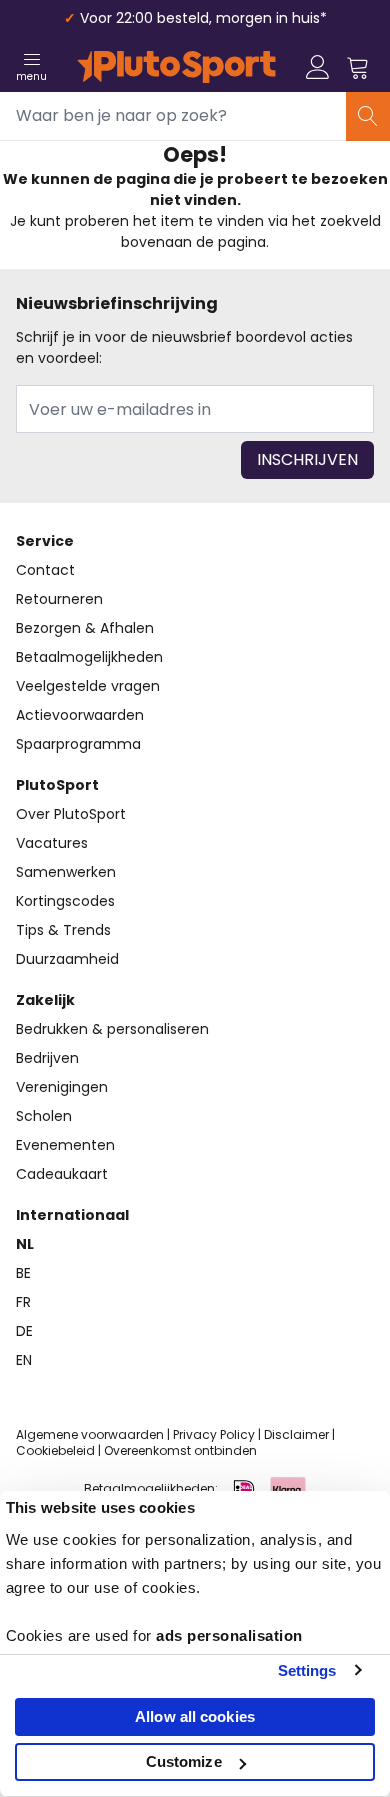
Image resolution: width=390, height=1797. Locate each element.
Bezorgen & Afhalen (85, 628)
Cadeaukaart (62, 1174)
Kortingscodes (65, 901)
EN (24, 1360)
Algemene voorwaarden (90, 1434)
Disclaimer (296, 1434)
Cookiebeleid (55, 1450)
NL (25, 1244)
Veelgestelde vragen (88, 686)
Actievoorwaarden (80, 715)
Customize (184, 1761)
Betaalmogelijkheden (89, 657)
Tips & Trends (63, 930)
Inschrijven (307, 459)
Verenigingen (62, 1087)
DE (24, 1331)
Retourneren (59, 599)
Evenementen (65, 1145)
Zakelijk (45, 1000)
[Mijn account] (318, 67)
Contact (45, 570)
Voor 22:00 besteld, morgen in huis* (203, 18)
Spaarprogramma (78, 744)
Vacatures (52, 843)
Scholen (44, 1116)
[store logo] (176, 67)
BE (23, 1273)
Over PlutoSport (71, 814)
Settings (307, 1670)
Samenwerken (66, 872)
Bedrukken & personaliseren (112, 1029)
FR (23, 1302)
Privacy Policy (214, 1434)
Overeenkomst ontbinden (180, 1450)
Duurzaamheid (67, 959)
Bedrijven (47, 1058)
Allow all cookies (195, 1716)
